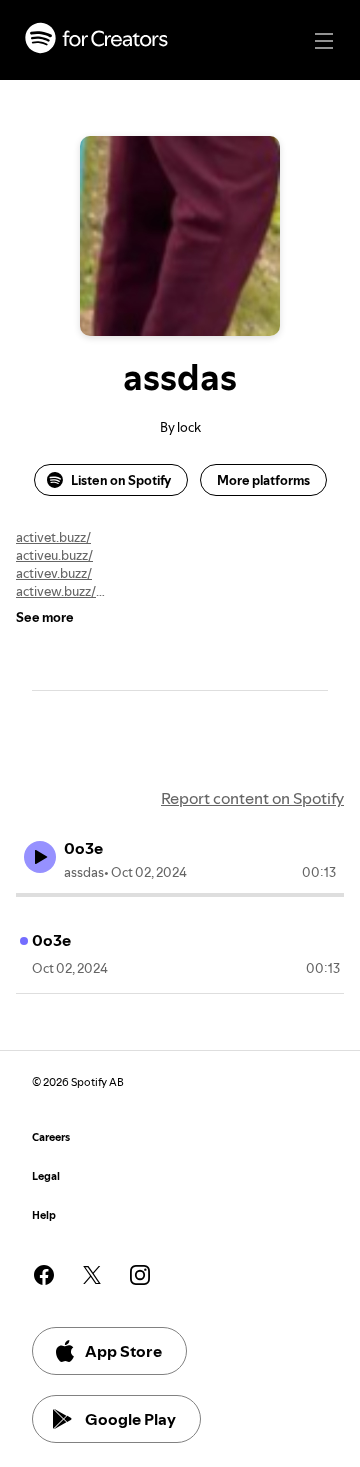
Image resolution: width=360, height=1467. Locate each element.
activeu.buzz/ (54, 555)
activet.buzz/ (53, 537)
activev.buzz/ (54, 573)
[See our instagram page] (140, 1275)
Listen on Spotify (121, 480)
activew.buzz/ (56, 591)
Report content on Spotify (252, 798)
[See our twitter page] (92, 1275)
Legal (46, 1176)
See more (45, 617)
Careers (51, 1137)
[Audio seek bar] (180, 895)
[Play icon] (40, 857)
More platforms (263, 480)
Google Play (130, 1419)
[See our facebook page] (44, 1275)
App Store (123, 1351)
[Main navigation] (324, 41)
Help (44, 1215)
